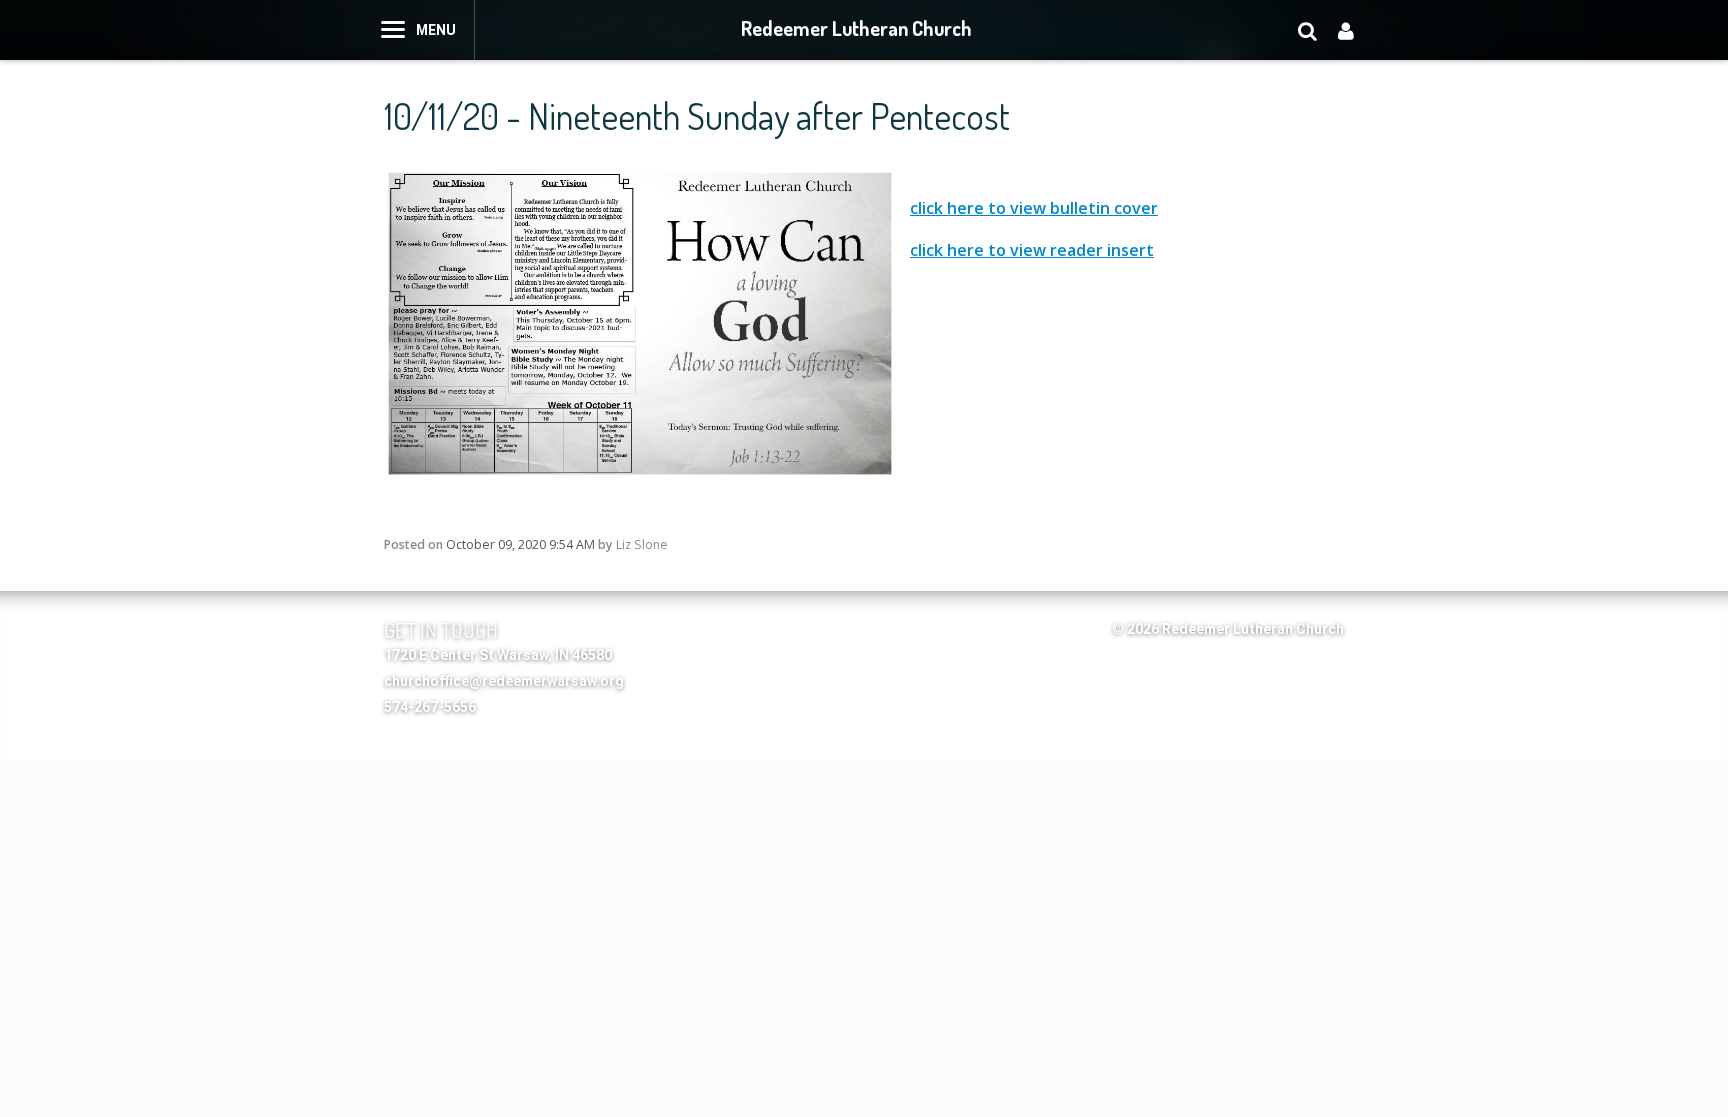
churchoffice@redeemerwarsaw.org (504, 681)
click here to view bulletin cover (1034, 208)
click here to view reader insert (1032, 250)
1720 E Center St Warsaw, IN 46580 (498, 655)
